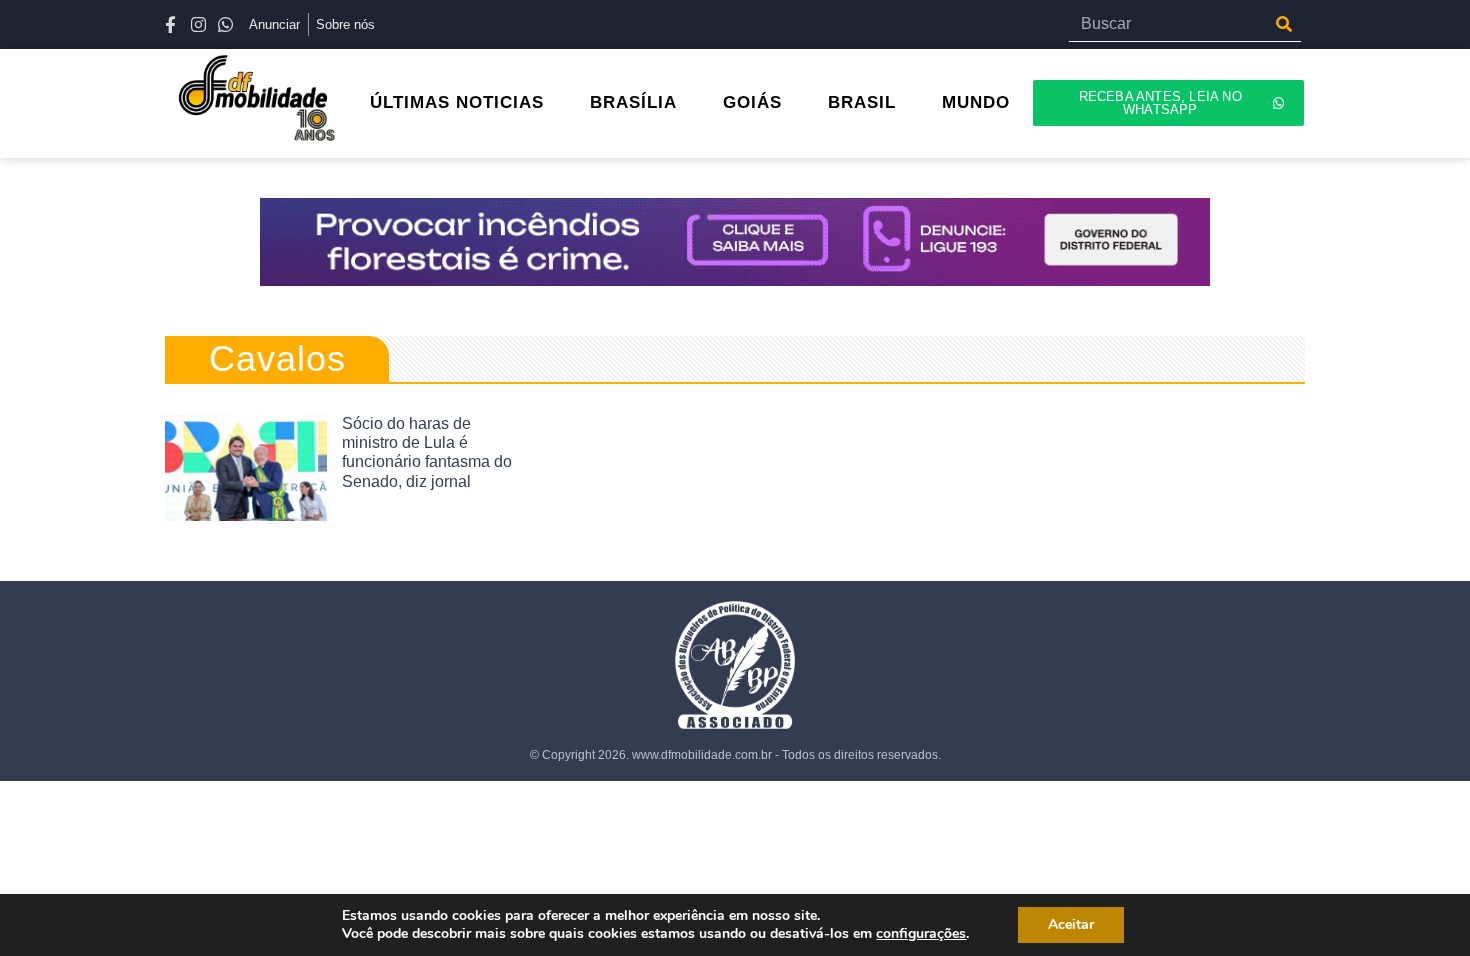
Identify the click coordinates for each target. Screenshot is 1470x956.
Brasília (633, 102)
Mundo (976, 102)
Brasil (862, 102)
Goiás (752, 102)
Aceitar (1071, 924)
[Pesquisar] (1283, 24)
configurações (921, 934)
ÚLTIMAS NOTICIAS (457, 102)
